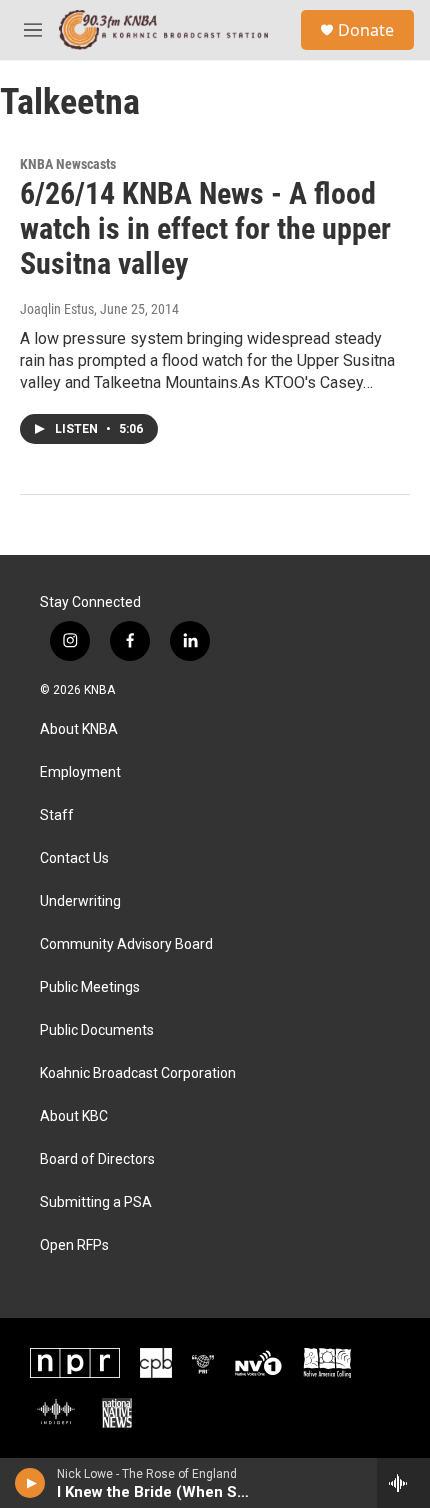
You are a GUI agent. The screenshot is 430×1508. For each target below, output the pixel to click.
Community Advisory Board (126, 944)
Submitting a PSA (96, 1202)
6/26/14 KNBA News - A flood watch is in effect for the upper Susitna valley (205, 228)
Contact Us (74, 858)
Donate (366, 30)
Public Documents (97, 1030)
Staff (57, 815)
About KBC (74, 1116)
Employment (80, 772)
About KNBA (79, 729)
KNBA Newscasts (68, 164)
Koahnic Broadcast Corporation (138, 1073)
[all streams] (403, 1483)
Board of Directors (97, 1159)
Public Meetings (90, 987)
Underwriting (80, 901)
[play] (30, 1483)
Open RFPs (74, 1245)
